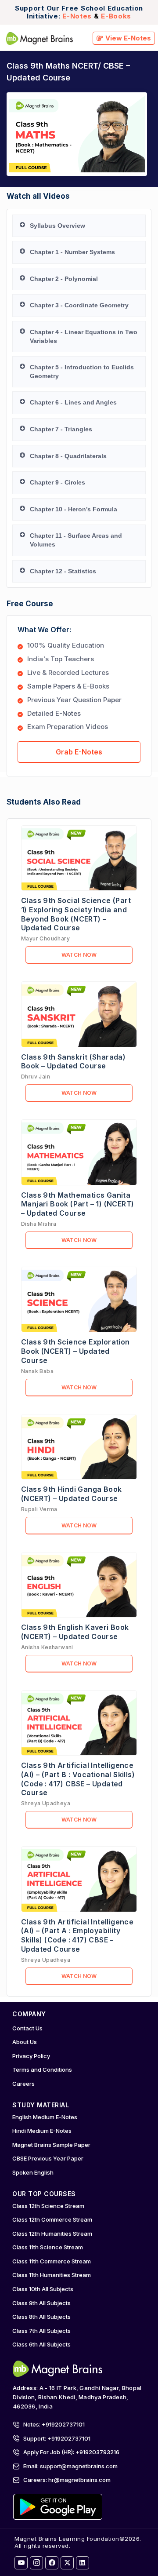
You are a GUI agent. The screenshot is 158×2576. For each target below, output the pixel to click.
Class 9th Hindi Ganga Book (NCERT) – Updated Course (71, 1494)
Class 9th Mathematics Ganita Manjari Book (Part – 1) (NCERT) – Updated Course (77, 1204)
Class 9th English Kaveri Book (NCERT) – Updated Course (75, 1632)
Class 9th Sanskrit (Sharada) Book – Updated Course (73, 1062)
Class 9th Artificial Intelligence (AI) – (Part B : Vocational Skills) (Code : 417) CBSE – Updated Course (78, 1779)
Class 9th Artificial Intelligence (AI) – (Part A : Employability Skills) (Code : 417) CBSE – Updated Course (77, 1935)
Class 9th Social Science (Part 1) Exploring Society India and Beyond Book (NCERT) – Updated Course (76, 914)
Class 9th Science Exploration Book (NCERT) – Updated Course (75, 1351)
